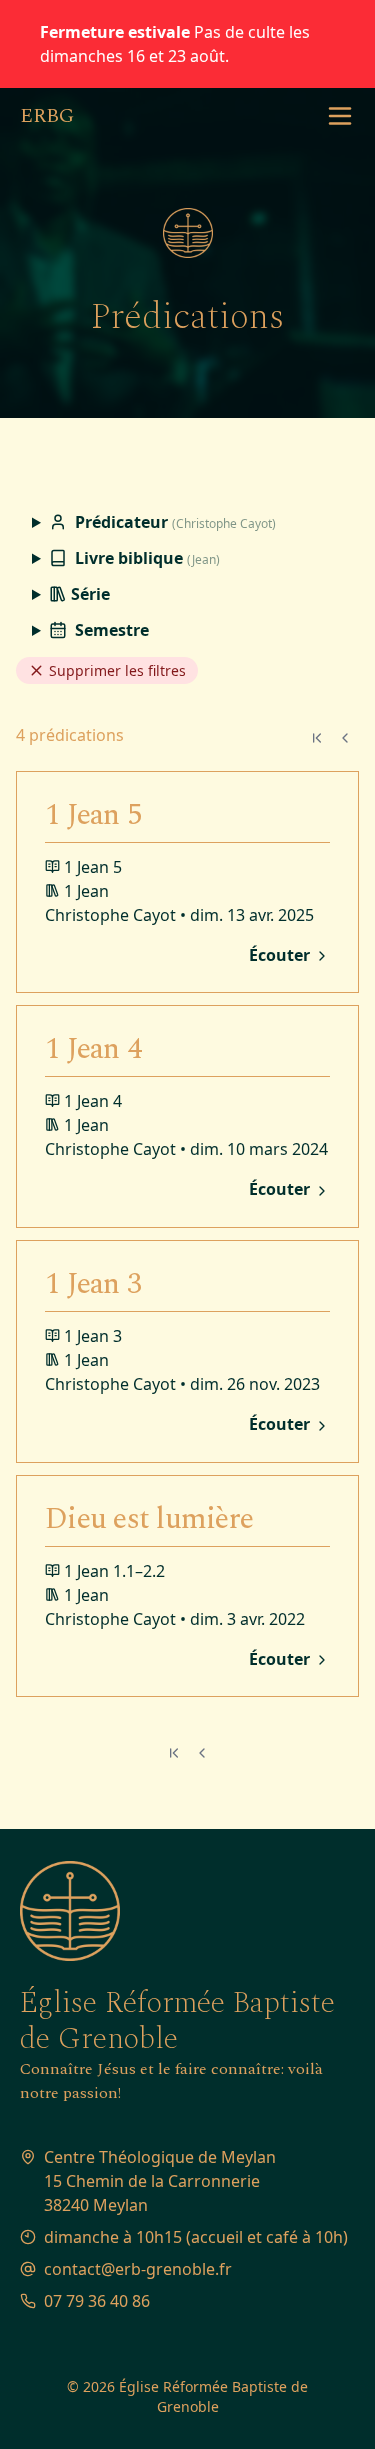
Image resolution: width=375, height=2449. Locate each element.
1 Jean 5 (93, 815)
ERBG (47, 116)
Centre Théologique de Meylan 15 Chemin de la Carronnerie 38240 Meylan (160, 2181)
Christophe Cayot (110, 915)
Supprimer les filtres (115, 670)
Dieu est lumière (149, 1519)
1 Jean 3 (93, 1284)
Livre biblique (145, 558)
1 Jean (86, 891)
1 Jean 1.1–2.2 (114, 1571)
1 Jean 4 (93, 1049)
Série (88, 594)
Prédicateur (173, 522)
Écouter (281, 956)
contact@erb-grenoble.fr (138, 2269)
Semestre (110, 630)
